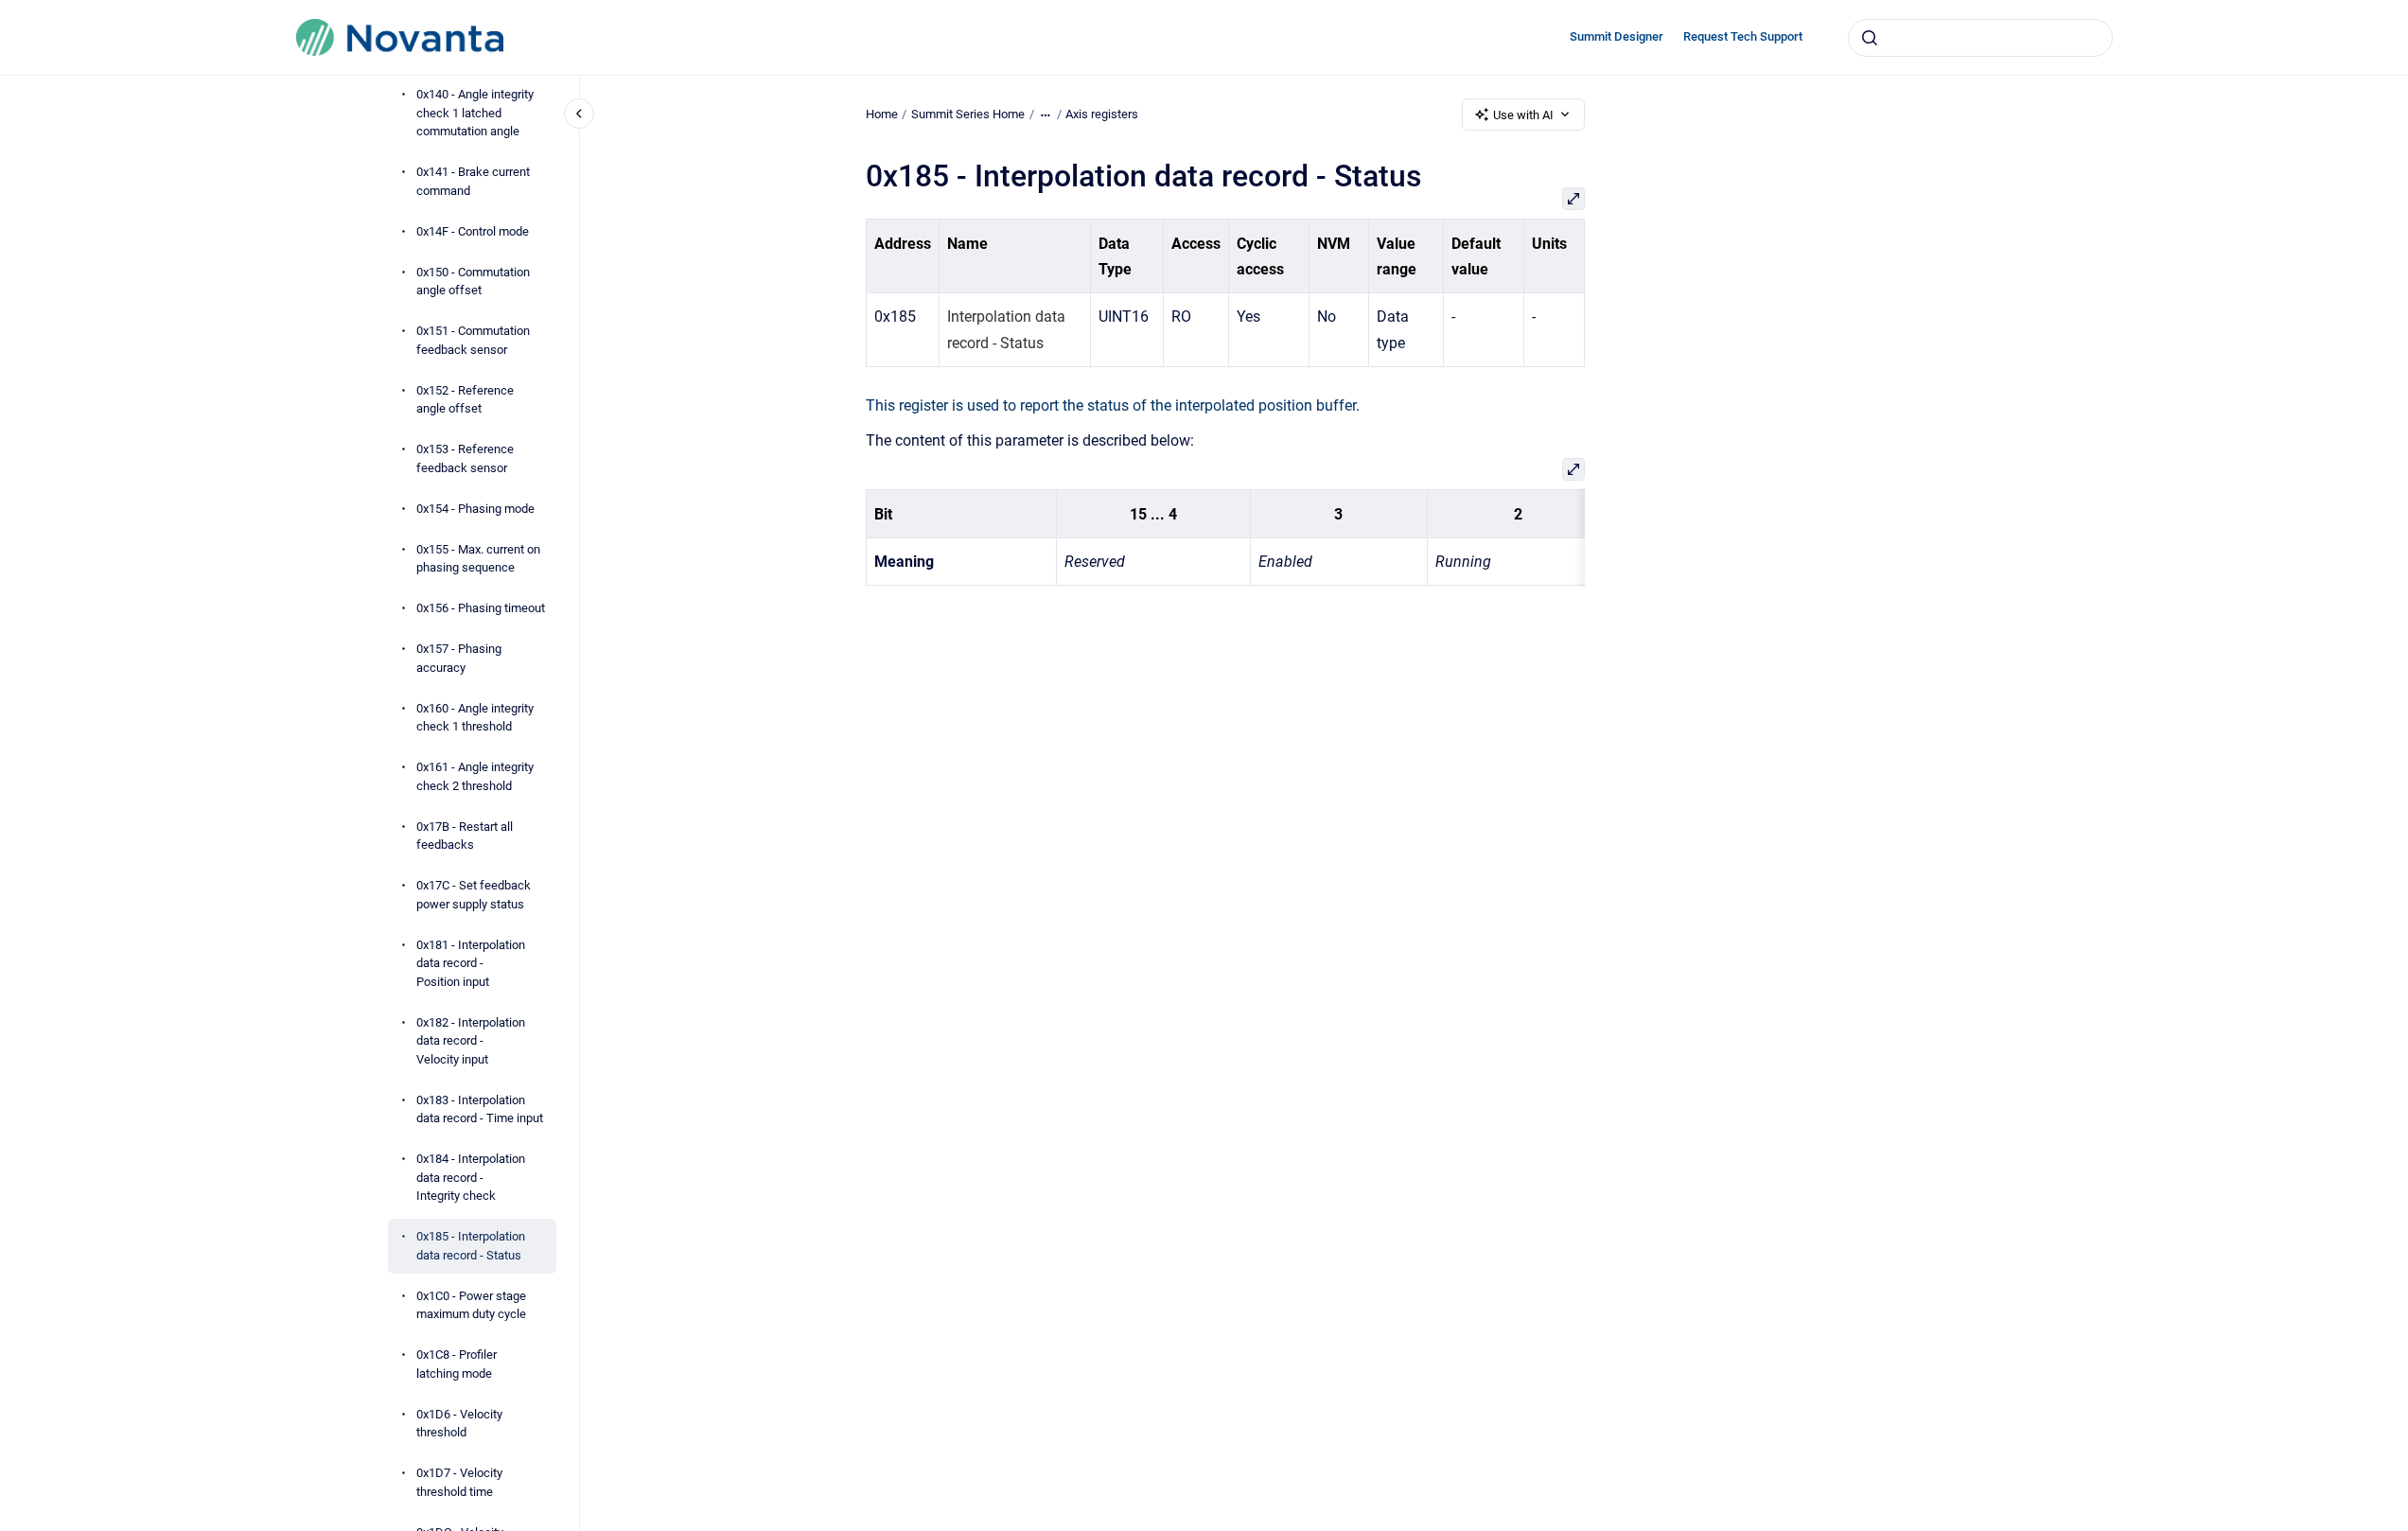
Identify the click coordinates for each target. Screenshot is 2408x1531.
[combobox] (1980, 38)
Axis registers (1102, 114)
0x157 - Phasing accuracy (459, 658)
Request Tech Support (1743, 36)
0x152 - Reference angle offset (465, 400)
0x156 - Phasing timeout (481, 608)
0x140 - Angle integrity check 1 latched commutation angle (475, 113)
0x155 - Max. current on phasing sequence (478, 559)
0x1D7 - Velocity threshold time (459, 1482)
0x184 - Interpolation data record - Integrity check (471, 1177)
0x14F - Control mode (473, 231)
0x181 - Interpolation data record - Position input (471, 963)
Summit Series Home (968, 114)
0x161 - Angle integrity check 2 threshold (475, 776)
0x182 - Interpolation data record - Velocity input (471, 1041)
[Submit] (1870, 38)
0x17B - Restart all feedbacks (465, 836)
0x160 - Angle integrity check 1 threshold (475, 718)
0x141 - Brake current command (473, 181)
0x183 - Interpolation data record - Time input (480, 1109)
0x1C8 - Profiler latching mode (457, 1364)
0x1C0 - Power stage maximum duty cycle (471, 1305)
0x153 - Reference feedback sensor (465, 458)
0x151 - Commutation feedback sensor (473, 340)
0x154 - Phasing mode (475, 509)
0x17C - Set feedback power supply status (474, 895)
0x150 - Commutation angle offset (473, 282)
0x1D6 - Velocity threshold (459, 1424)
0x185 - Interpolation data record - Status (471, 1246)
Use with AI (1523, 115)
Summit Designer (1617, 36)
